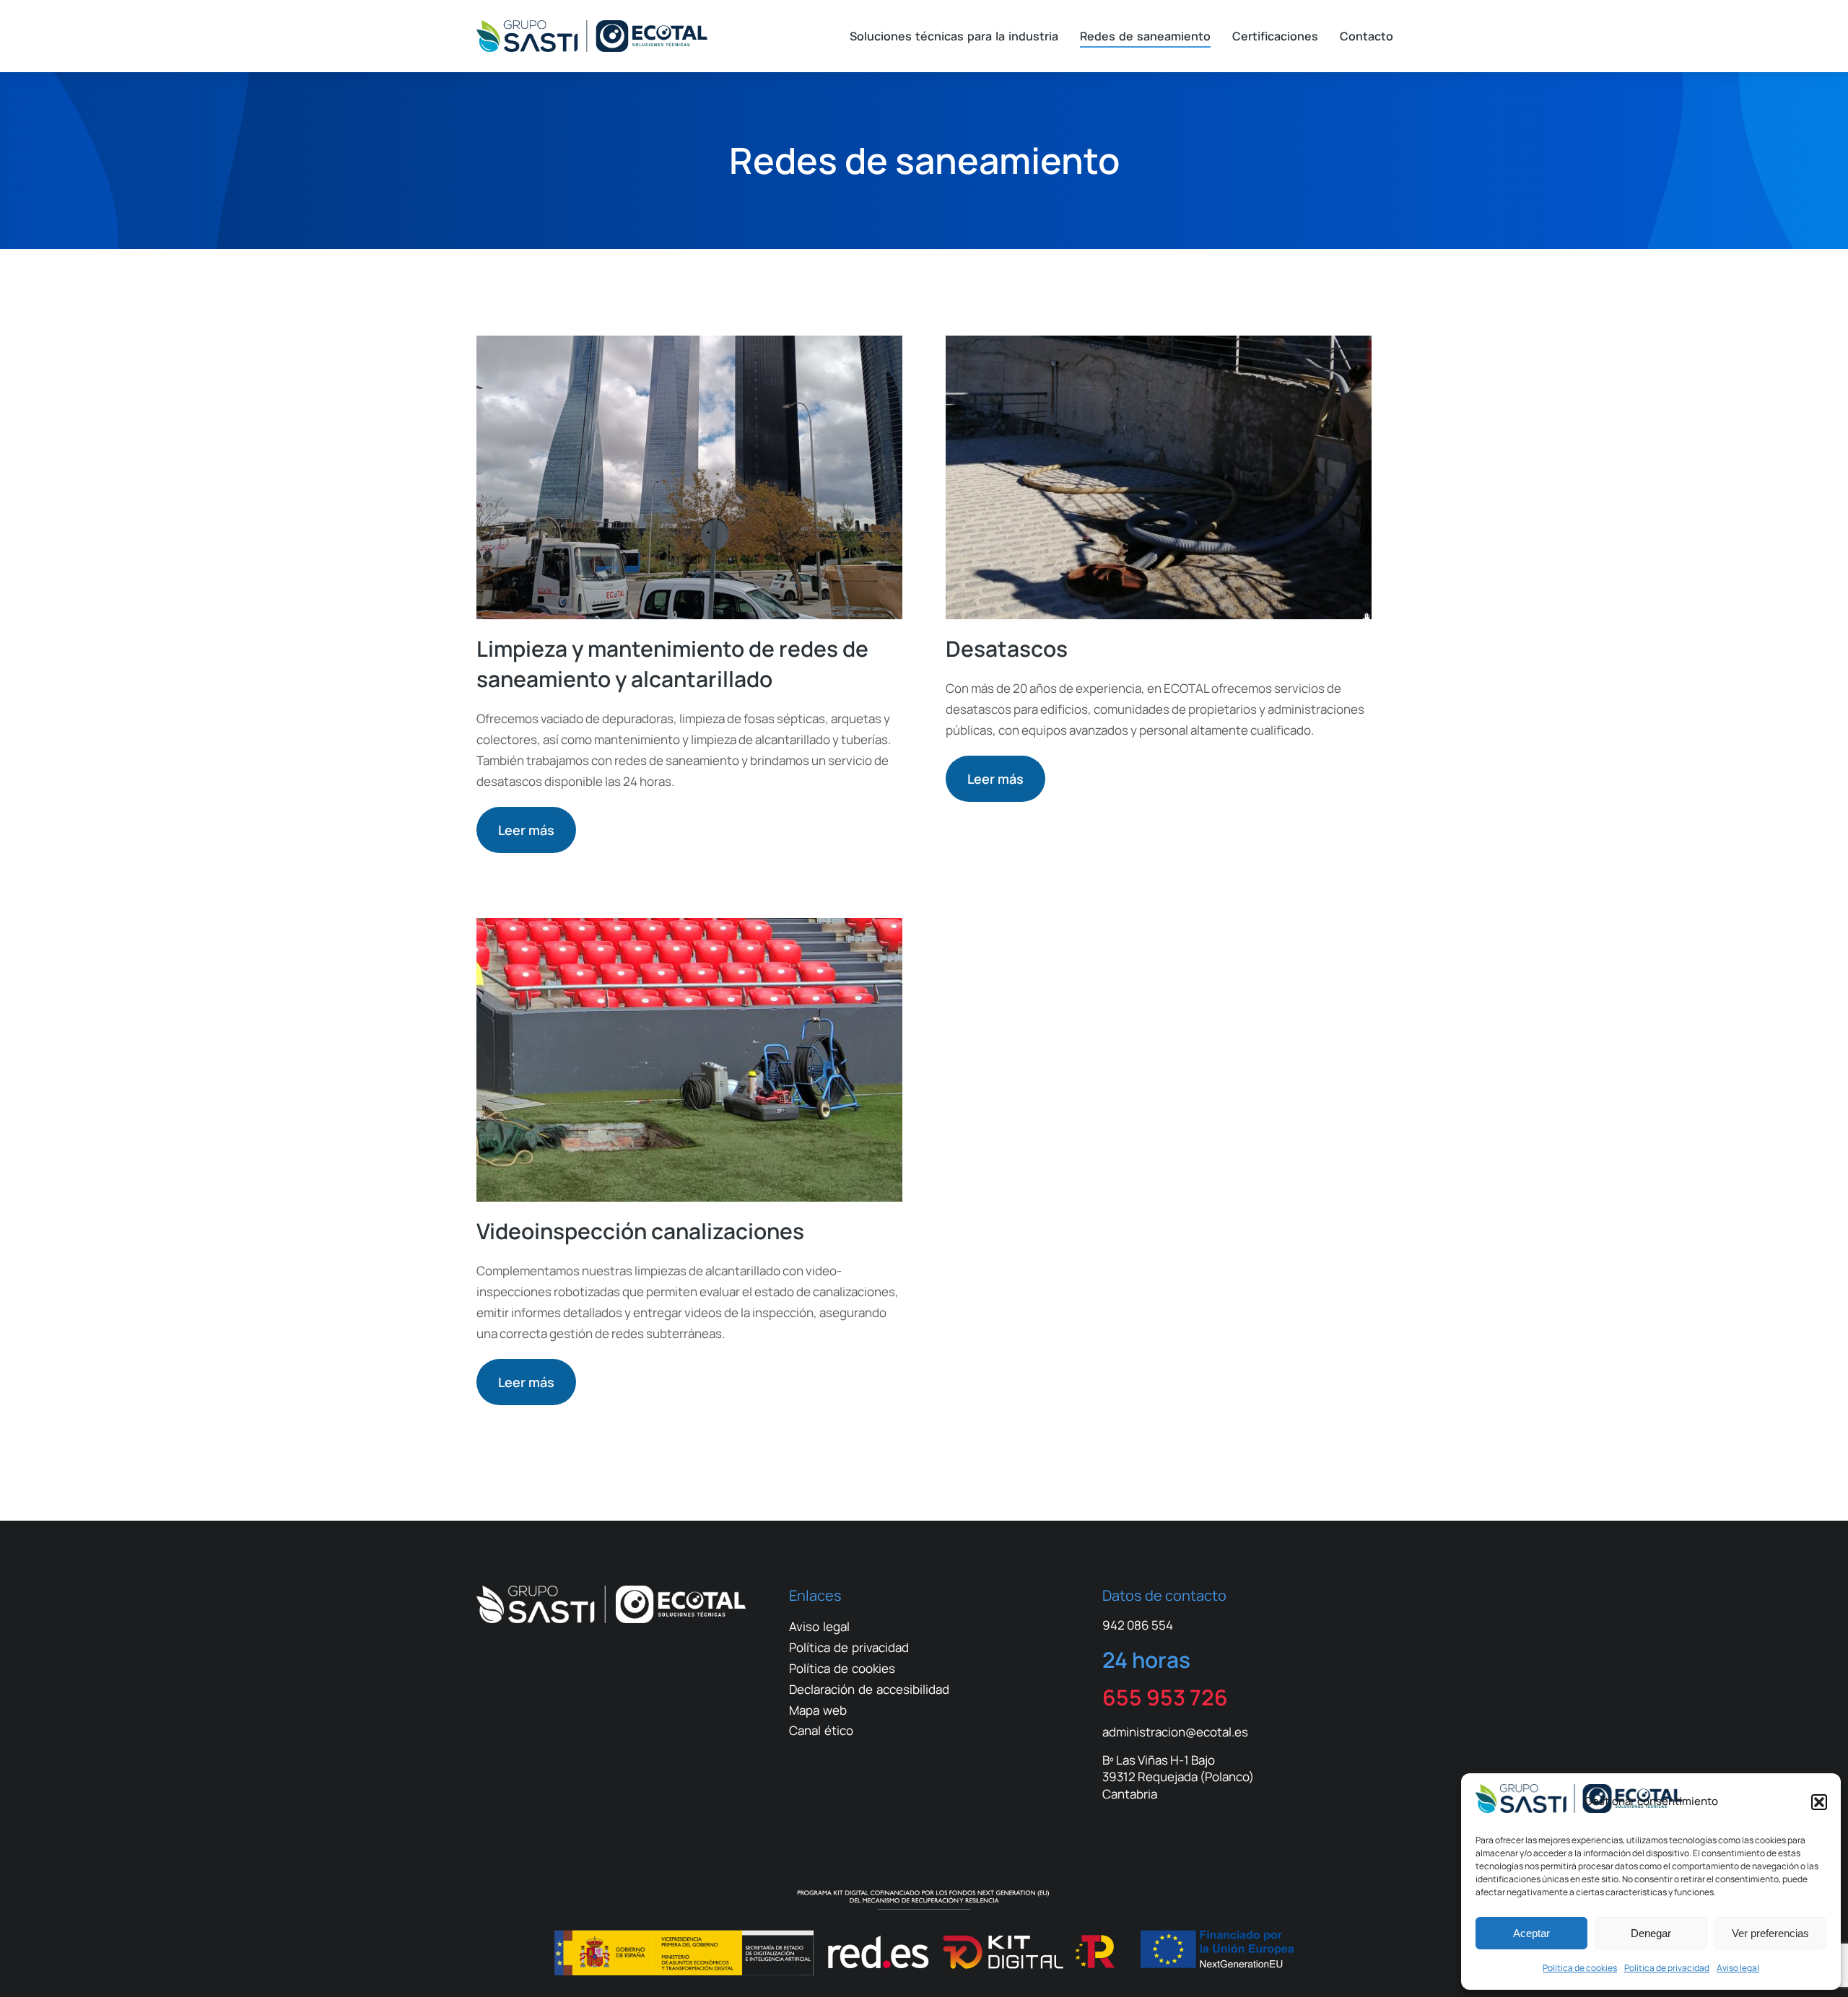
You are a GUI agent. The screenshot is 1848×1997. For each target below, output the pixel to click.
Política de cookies (1580, 1968)
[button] (1819, 1802)
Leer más (526, 830)
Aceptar (1531, 1933)
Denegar (1651, 1933)
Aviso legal (1738, 1968)
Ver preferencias (1770, 1933)
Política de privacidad (1667, 1968)
